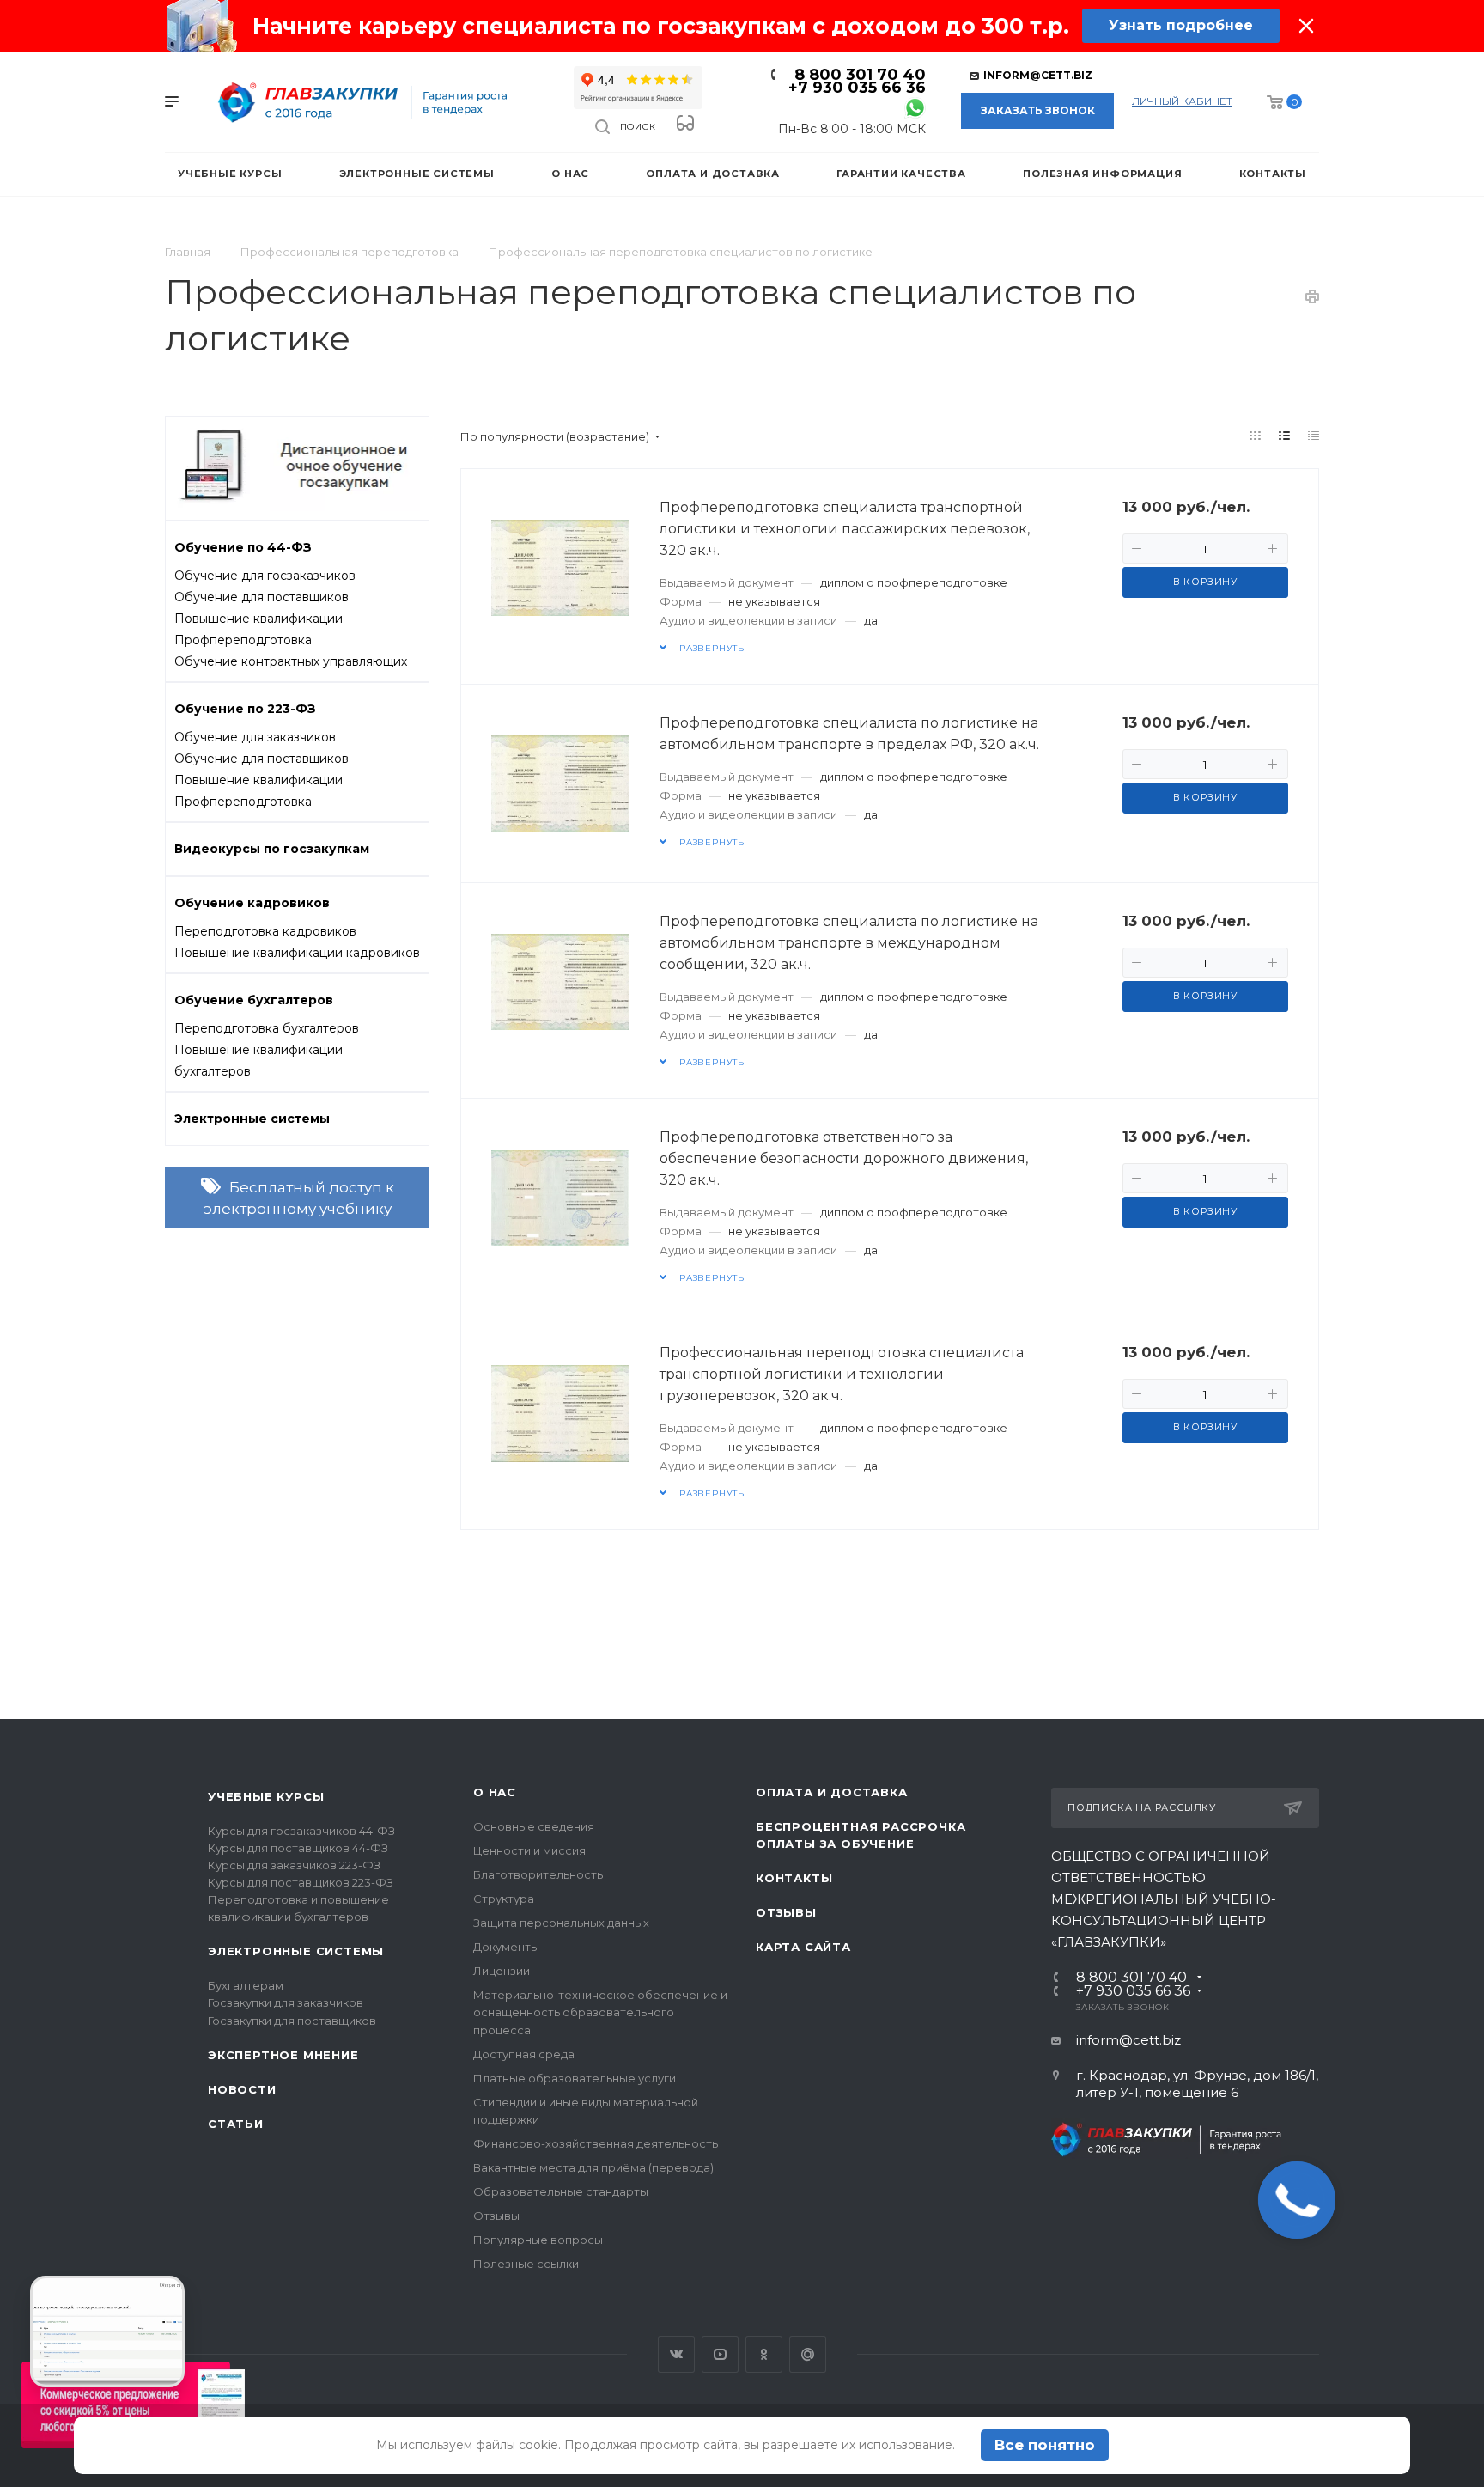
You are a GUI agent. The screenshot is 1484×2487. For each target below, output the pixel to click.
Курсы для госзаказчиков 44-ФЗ (301, 1831)
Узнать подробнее (1181, 25)
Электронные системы (296, 1951)
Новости (242, 2089)
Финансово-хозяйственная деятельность (596, 2143)
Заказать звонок (1038, 110)
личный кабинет (1182, 101)
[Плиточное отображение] (1256, 436)
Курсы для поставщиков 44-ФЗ (298, 1848)
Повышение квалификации (258, 619)
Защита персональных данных (561, 1923)
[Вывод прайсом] (1314, 436)
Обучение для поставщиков (262, 597)
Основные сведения (534, 1826)
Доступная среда (524, 2054)
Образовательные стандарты (561, 2191)
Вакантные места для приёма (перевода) (593, 2167)
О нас (495, 1792)
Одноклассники (764, 2354)
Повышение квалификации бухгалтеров (258, 1061)
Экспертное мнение (283, 2055)
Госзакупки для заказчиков (286, 2002)
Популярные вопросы (538, 2240)
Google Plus (808, 2354)
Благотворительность (538, 1874)
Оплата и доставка (832, 1792)
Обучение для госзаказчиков (265, 576)
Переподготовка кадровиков (265, 931)
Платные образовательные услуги (575, 2078)
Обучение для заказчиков (255, 737)
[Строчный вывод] (1285, 436)
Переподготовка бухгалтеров (267, 1028)
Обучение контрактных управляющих (291, 661)
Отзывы (496, 2216)
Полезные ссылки (526, 2264)
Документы (506, 1947)
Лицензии (502, 1971)
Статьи (236, 2124)
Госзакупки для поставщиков (292, 2021)
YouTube (720, 2354)
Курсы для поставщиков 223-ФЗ (301, 1882)
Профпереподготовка (243, 640)
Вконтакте (676, 2354)
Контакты (794, 1878)
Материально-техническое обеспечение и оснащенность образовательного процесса (600, 2012)
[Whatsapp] (915, 107)
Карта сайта (803, 1947)
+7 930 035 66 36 (857, 88)
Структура (504, 1899)
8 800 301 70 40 (860, 75)
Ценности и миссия (529, 1850)
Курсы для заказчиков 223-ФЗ (294, 1865)
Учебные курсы (266, 1796)
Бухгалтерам (246, 1985)
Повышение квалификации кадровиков (297, 953)
